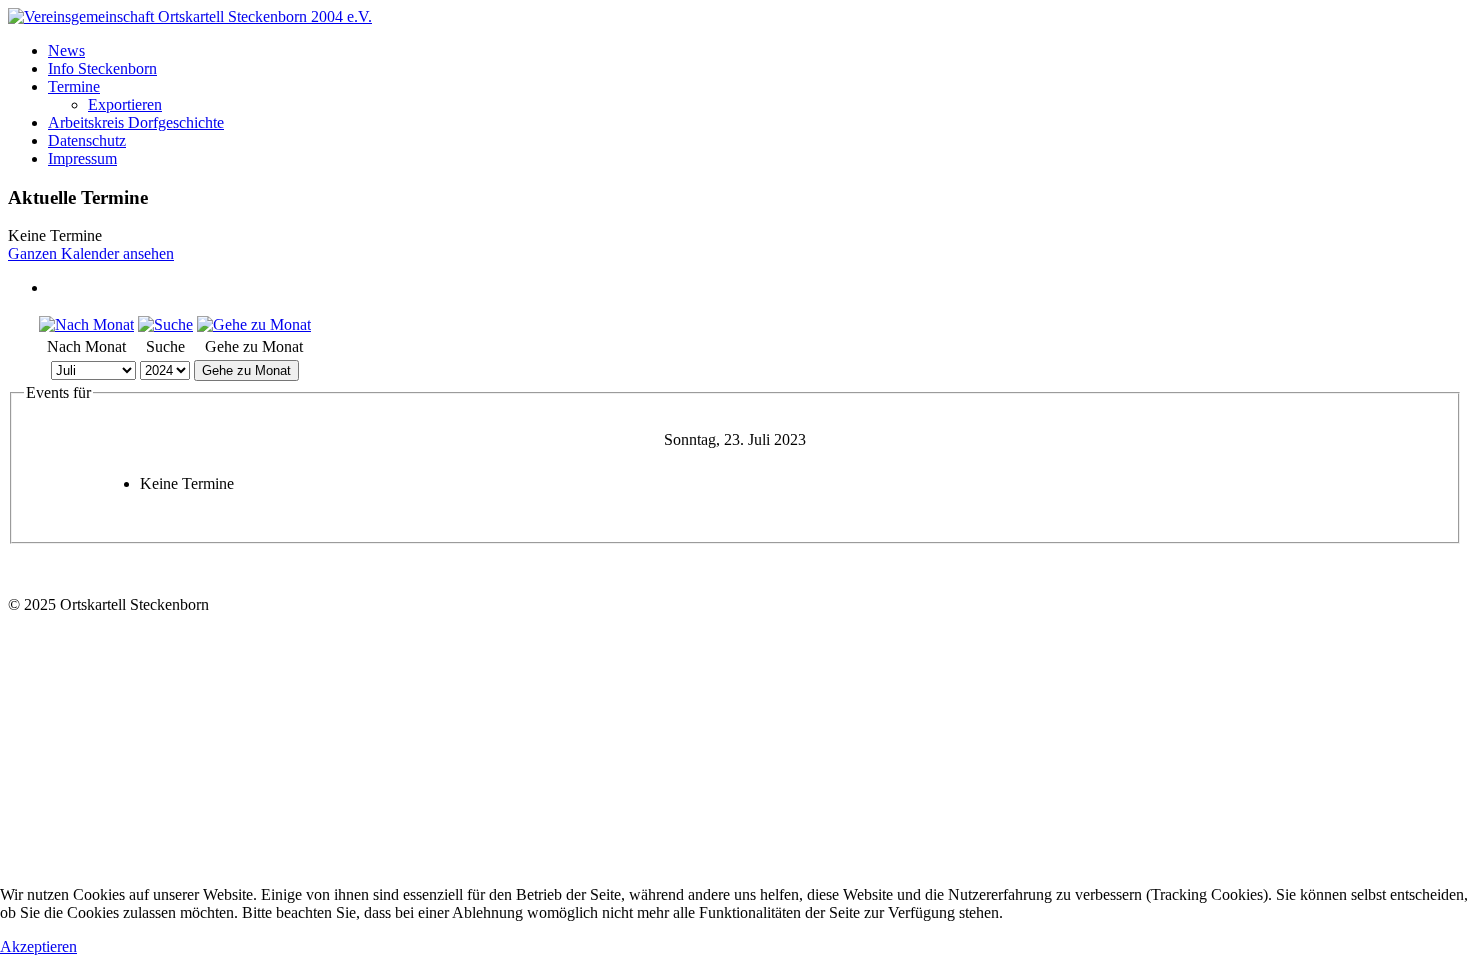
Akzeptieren (38, 946)
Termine (74, 86)
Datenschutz (87, 140)
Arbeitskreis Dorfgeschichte (136, 122)
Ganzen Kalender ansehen (91, 253)
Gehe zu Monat (246, 370)
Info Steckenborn (102, 68)
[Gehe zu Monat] (254, 324)
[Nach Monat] (86, 324)
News (66, 50)
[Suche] (165, 324)
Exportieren (125, 104)
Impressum (82, 158)
